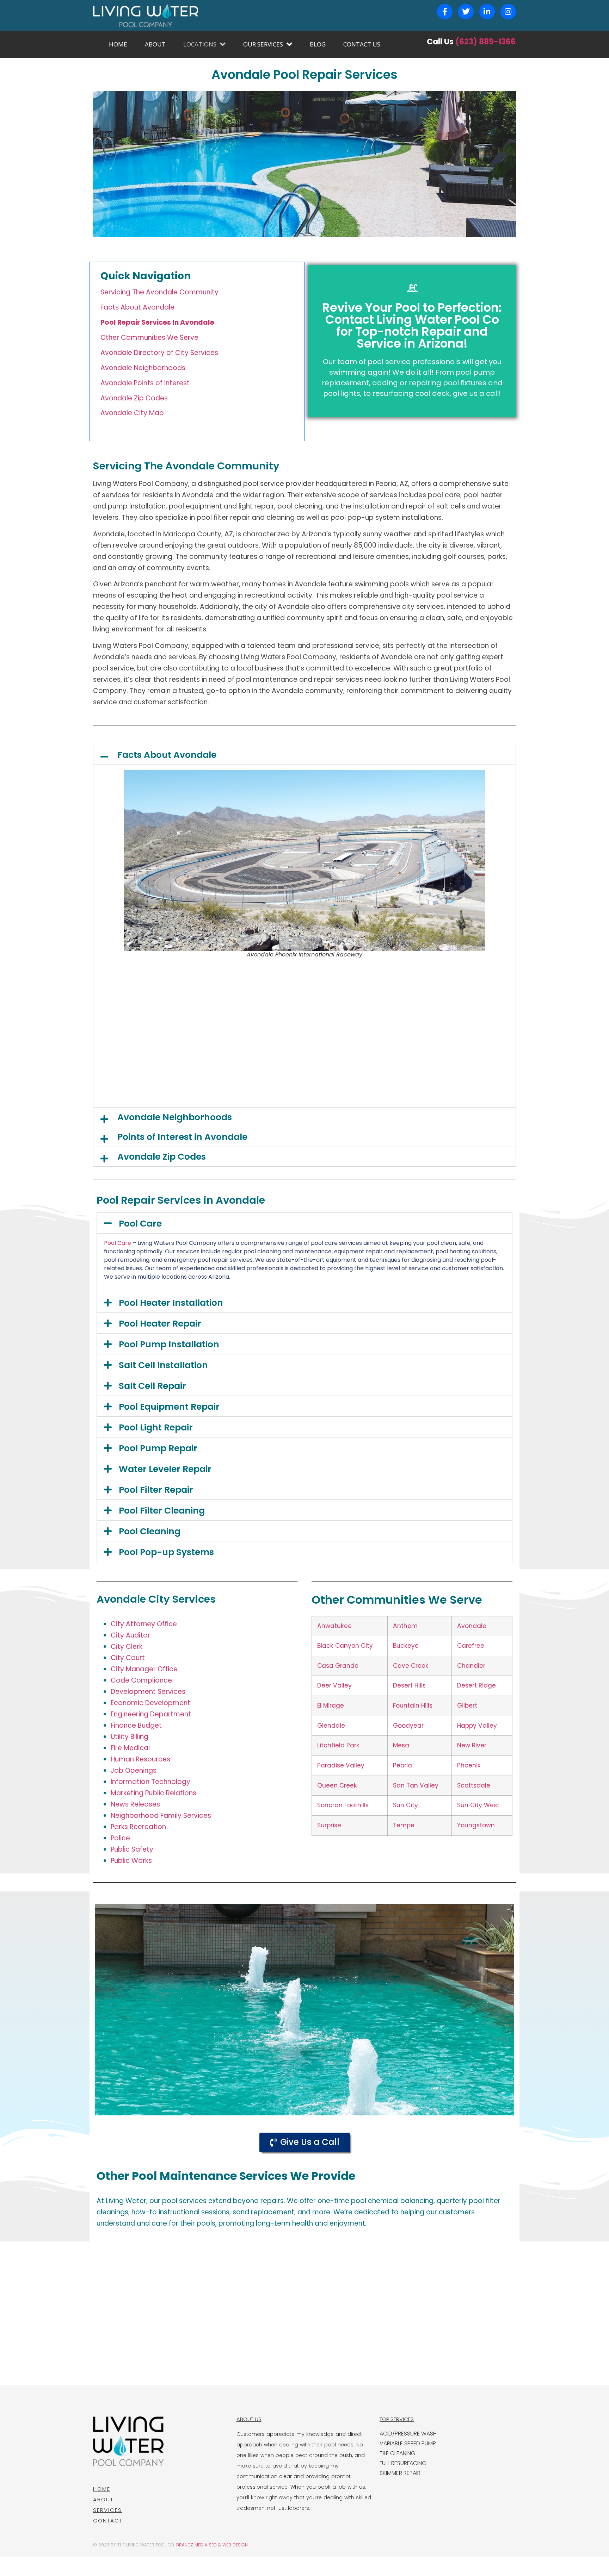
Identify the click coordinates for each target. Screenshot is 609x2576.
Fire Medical (130, 1748)
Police (120, 1838)
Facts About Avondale (137, 307)
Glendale (331, 1726)
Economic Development (150, 1703)
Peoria (402, 1765)
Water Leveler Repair (165, 1469)
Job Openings (134, 1770)
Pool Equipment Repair (169, 1407)
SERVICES (107, 2510)
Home (102, 2489)
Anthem (405, 1626)
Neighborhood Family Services (161, 1816)
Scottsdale (474, 1785)
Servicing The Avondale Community (159, 292)
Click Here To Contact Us (412, 375)
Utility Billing (130, 1737)
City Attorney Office (144, 1624)
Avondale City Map (132, 413)
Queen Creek (337, 1785)
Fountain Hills (413, 1705)
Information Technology (150, 1782)
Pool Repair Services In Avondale (157, 322)
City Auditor (130, 1635)
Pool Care (140, 1224)
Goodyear (408, 1726)
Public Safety (132, 1849)
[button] (304, 755)
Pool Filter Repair (156, 1490)
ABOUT (155, 44)
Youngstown (476, 1825)
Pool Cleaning (150, 1531)
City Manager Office (144, 1669)
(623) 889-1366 (485, 42)
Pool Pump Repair (158, 1448)
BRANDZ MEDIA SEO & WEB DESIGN (212, 2545)
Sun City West (478, 1805)
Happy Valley (477, 1726)
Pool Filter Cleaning (162, 1511)
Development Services (148, 1692)
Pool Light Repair (156, 1427)
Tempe (404, 1825)
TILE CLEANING (398, 2453)
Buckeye (406, 1646)
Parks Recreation (138, 1827)
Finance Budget (136, 1725)
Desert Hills (409, 1685)
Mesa (401, 1745)
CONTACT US (362, 44)
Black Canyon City (345, 1646)
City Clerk (127, 1646)
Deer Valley (334, 1685)
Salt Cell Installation (163, 1365)
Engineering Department (151, 1714)
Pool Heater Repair (160, 1324)
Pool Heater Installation (171, 1303)
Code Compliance (141, 1680)
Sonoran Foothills (343, 1805)
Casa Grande (338, 1666)
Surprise (329, 1825)
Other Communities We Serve (149, 338)
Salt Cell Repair (152, 1386)
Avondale (472, 1626)
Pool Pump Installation (169, 1344)
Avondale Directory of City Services (159, 353)
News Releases (135, 1804)
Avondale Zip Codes (134, 398)
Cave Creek (411, 1666)
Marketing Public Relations (153, 1793)
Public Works (131, 1861)
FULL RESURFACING (403, 2463)
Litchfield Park (338, 1745)
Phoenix (469, 1765)
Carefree (471, 1646)
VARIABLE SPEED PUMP (408, 2443)
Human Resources (140, 1759)
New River (472, 1745)
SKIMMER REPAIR (400, 2473)
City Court (128, 1658)
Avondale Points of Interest (145, 383)
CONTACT (108, 2521)
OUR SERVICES (263, 44)
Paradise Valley (341, 1765)
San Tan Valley (416, 1785)
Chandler (471, 1666)
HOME (118, 44)
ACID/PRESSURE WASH (408, 2434)
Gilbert (467, 1705)
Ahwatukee (334, 1626)
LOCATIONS (200, 44)
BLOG (318, 44)
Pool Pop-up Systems (166, 1552)
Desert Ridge (476, 1685)
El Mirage (331, 1705)
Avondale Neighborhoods (143, 368)
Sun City (405, 1805)
